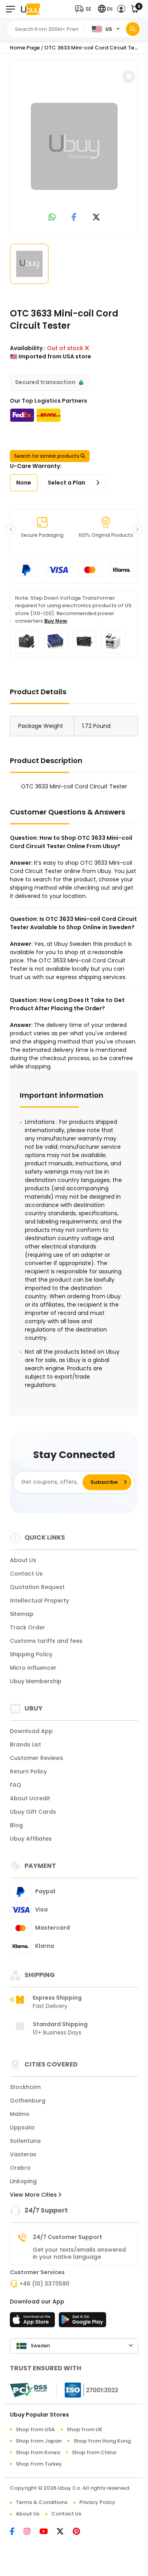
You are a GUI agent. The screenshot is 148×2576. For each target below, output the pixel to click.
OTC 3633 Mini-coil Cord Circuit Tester (94, 48)
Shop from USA (35, 2429)
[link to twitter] (96, 218)
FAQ (16, 1785)
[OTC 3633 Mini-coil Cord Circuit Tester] (74, 146)
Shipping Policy (31, 1654)
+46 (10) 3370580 (44, 2284)
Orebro (20, 2168)
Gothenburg (28, 2101)
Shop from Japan (39, 2441)
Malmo (20, 2114)
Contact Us (26, 1574)
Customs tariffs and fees (46, 1641)
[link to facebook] (74, 218)
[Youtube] (48, 2532)
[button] (85, 9)
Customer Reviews (37, 1758)
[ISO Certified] (88, 2390)
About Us (23, 1560)
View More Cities (34, 2195)
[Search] (133, 29)
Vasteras (23, 2154)
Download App (31, 1731)
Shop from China (94, 2452)
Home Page (25, 48)
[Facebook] (17, 2532)
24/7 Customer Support (67, 2237)
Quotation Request (37, 1587)
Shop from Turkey (39, 2464)
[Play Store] (82, 2322)
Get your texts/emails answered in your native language (79, 2253)
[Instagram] (32, 2532)
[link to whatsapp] (52, 218)
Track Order (27, 1627)
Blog (16, 1825)
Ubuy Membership (36, 1681)
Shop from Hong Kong (102, 2441)
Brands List (25, 1744)
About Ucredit (30, 1798)
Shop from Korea (38, 2452)
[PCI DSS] (28, 2390)
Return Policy (28, 1771)
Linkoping (23, 2181)
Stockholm (25, 2087)
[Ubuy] (30, 9)
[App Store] (34, 2322)
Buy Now (56, 621)
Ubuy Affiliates (31, 1839)
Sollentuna (25, 2141)
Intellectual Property (39, 1601)
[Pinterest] (80, 2532)
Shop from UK (84, 2429)
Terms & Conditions (42, 2502)
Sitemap (22, 1614)
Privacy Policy (97, 2502)
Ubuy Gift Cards (33, 1812)
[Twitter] (65, 2532)
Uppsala (22, 2127)
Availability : (28, 348)
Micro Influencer (33, 1668)
